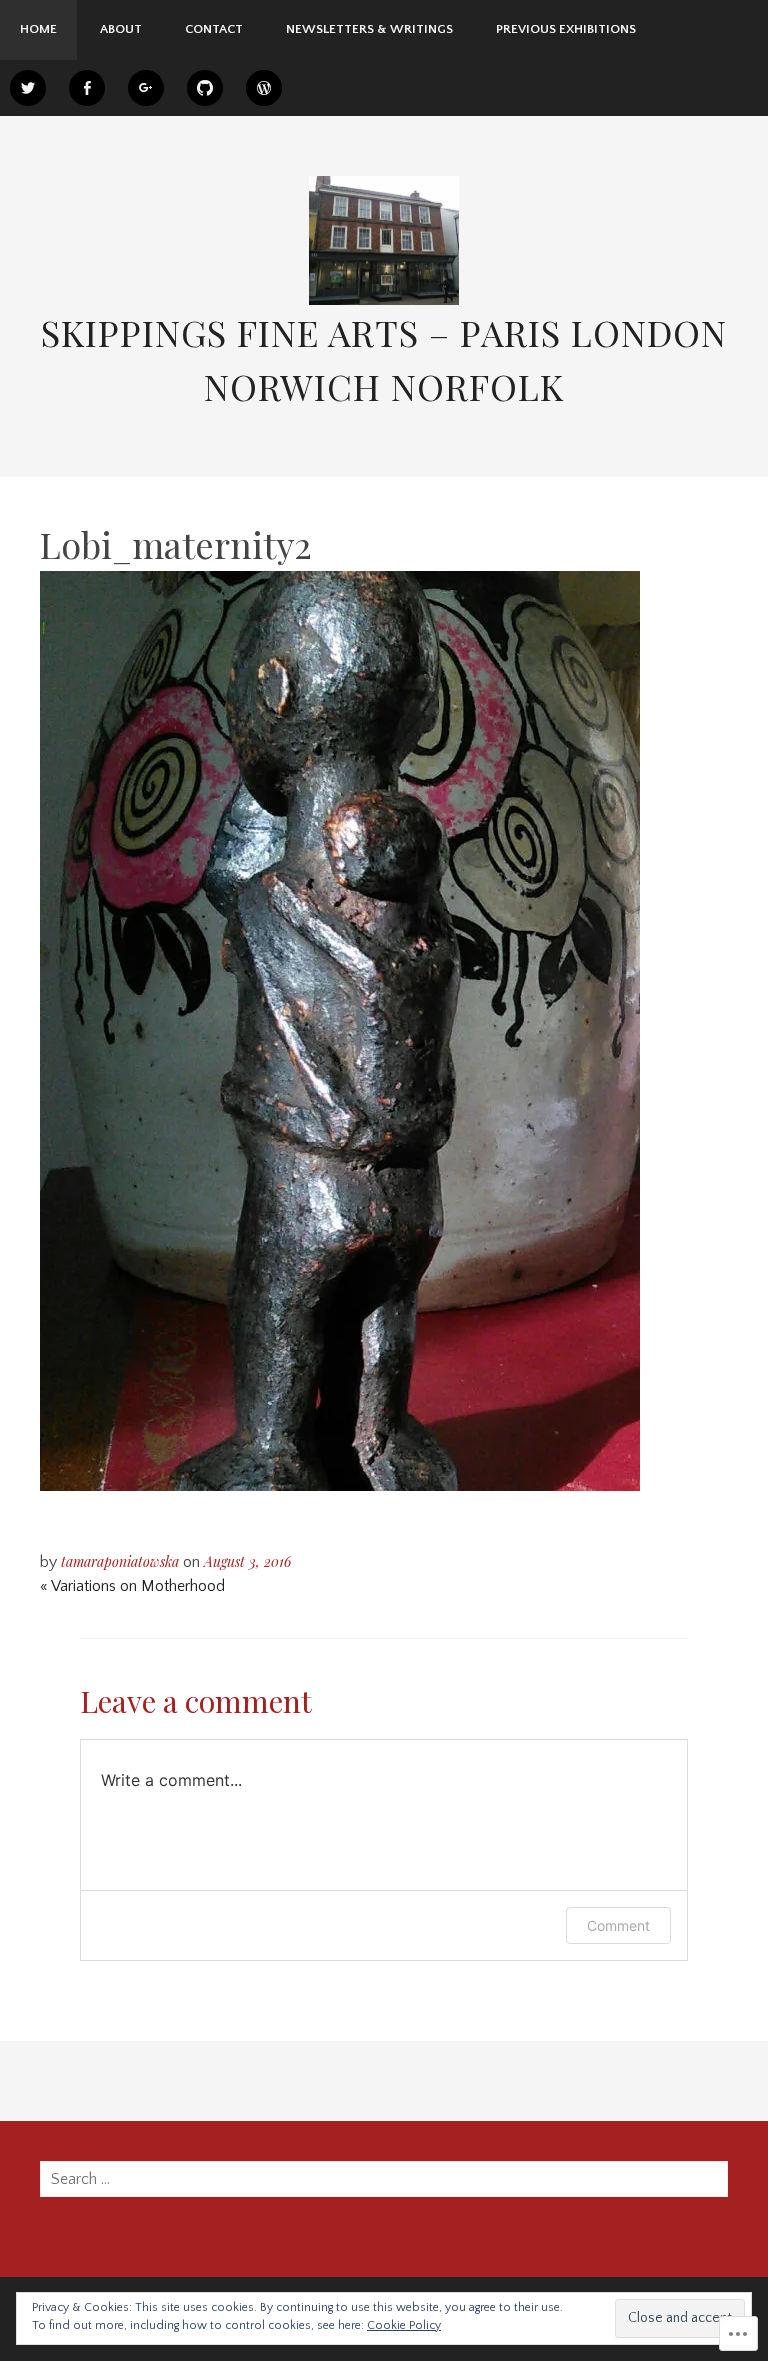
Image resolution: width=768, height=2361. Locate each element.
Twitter (28, 88)
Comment (618, 1925)
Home (38, 29)
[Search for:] (384, 2179)
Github (205, 88)
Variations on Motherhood (132, 1586)
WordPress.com (264, 88)
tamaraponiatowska (120, 1561)
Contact (214, 29)
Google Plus (146, 88)
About (121, 29)
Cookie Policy (404, 2325)
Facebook (87, 88)
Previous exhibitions (566, 29)
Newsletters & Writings (369, 29)
